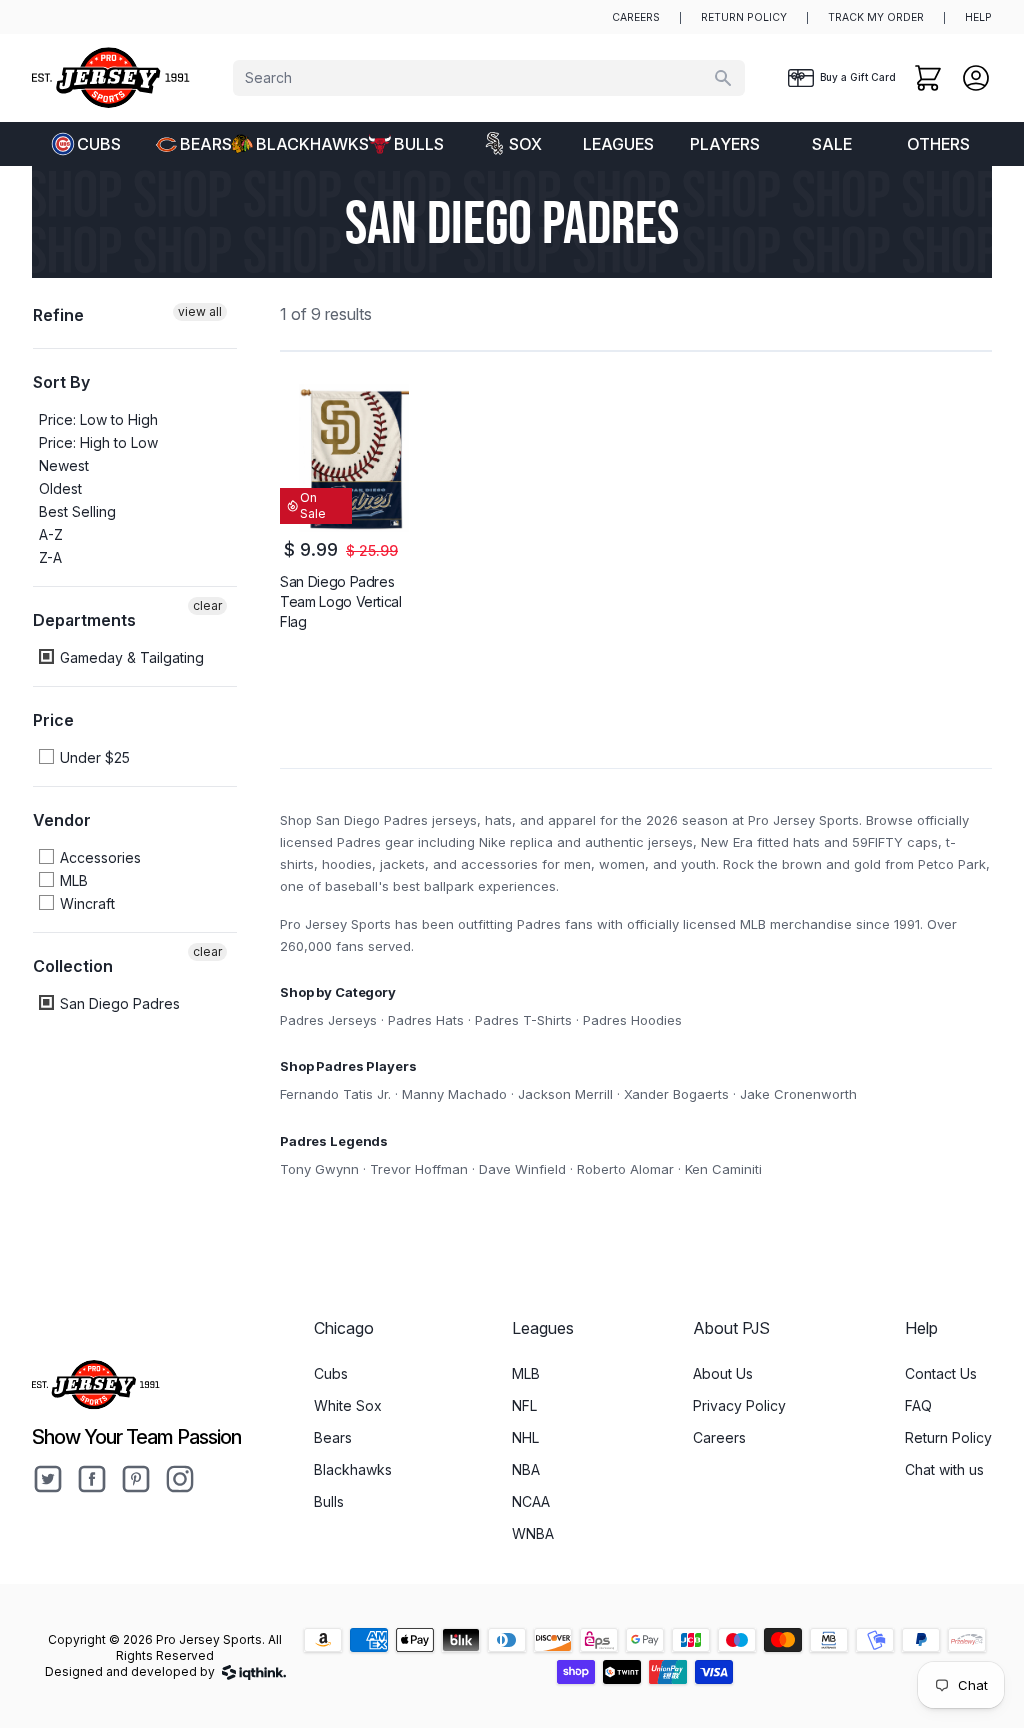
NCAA (531, 1501)
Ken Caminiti (723, 1169)
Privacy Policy (739, 1405)
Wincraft (85, 903)
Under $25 (93, 757)
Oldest (60, 488)
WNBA (533, 1533)
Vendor (62, 820)
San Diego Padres (118, 1003)
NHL (525, 1437)
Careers (719, 1437)
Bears (206, 144)
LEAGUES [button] (618, 144)
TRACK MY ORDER (876, 17)
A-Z (51, 534)
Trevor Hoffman (419, 1169)
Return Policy (948, 1437)
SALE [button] (832, 144)
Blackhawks (304, 144)
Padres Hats (426, 1020)
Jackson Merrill (565, 1094)
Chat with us (944, 1469)
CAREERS (636, 17)
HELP (978, 17)
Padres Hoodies (632, 1020)
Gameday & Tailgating (130, 657)
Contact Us (941, 1373)
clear (207, 605)
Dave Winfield (522, 1169)
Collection (73, 966)
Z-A (50, 557)
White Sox (348, 1405)
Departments (84, 620)
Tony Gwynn (319, 1169)
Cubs (99, 144)
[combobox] (489, 78)
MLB (72, 880)
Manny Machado (454, 1094)
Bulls (419, 144)
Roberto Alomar (625, 1169)
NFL (524, 1405)
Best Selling (77, 511)
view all (200, 311)
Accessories (98, 857)
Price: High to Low (98, 442)
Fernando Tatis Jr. (335, 1094)
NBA (526, 1469)
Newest (64, 465)
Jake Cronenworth (798, 1094)
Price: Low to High (98, 419)
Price (53, 720)
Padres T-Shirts (523, 1020)
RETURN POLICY (744, 17)
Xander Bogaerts (676, 1094)
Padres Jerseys (328, 1020)
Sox (525, 144)
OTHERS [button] (938, 144)
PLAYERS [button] (725, 144)
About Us (723, 1373)
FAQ (918, 1405)
